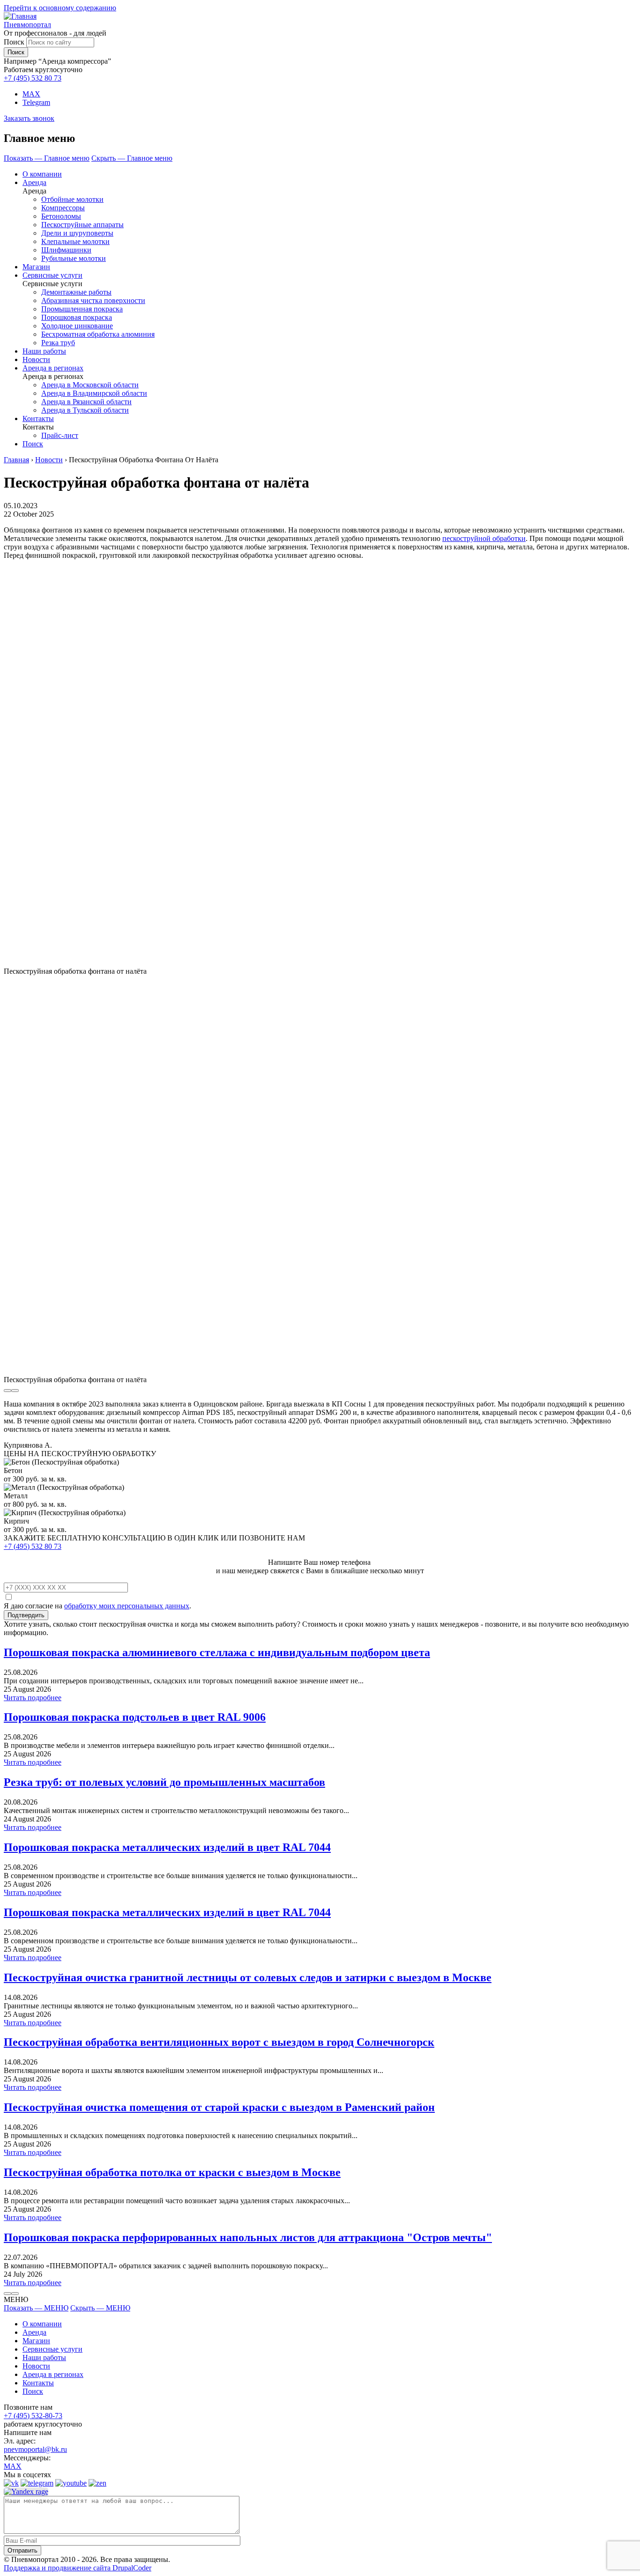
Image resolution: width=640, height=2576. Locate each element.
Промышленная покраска (82, 309)
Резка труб (58, 343)
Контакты (38, 418)
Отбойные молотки (72, 199)
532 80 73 (33, 78)
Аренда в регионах (53, 368)
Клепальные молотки (75, 241)
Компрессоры (63, 208)
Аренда (34, 182)
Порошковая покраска (77, 317)
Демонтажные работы (76, 292)
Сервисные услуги (52, 275)
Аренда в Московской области (90, 385)
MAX (31, 94)
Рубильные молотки (74, 258)
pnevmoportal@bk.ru (35, 2449)
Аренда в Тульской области (85, 410)
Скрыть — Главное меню (132, 158)
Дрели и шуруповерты (77, 233)
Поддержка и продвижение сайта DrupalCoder (78, 2568)
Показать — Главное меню (47, 158)
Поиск (14, 42)
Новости (36, 359)
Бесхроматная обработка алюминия (98, 334)
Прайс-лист (60, 435)
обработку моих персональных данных (127, 1606)
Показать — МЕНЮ (36, 2308)
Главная (16, 460)
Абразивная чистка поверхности (93, 300)
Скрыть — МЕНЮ (100, 2308)
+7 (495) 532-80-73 (33, 2416)
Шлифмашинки (66, 250)
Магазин (36, 267)
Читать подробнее (33, 1698)
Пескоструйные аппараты (82, 225)
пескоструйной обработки (484, 538)
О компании (42, 174)
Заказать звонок (29, 118)
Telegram (36, 102)
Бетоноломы (61, 216)
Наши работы (44, 351)
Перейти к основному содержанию (60, 8)
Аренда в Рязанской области (86, 402)
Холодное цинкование (77, 326)
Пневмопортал (27, 25)
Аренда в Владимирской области (94, 393)
